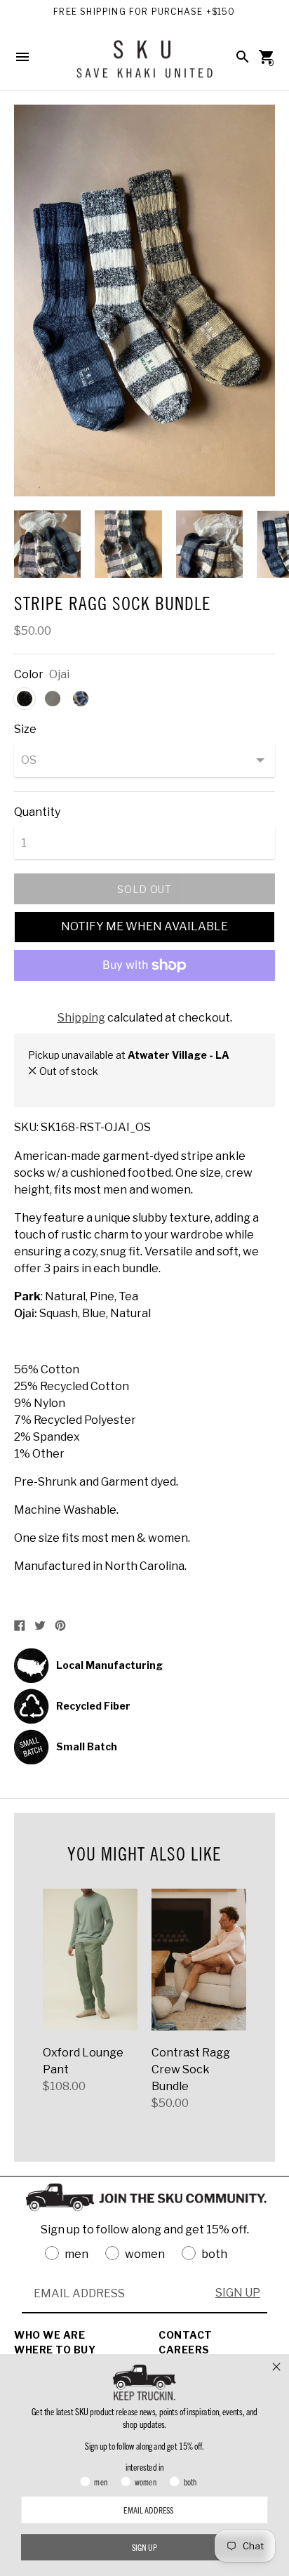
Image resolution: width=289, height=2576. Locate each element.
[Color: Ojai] (25, 699)
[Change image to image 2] (128, 544)
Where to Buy (55, 2350)
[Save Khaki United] (144, 64)
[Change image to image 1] (47, 544)
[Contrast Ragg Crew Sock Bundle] (199, 1960)
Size (25, 729)
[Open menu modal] (22, 57)
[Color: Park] (53, 699)
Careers (184, 2350)
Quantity (37, 812)
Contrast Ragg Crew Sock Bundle (191, 2069)
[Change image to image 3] (209, 544)
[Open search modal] (243, 57)
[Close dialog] (276, 2367)
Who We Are (49, 2335)
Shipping (81, 1018)
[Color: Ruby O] (81, 699)
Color (29, 675)
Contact (186, 2335)
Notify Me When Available (144, 926)
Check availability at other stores (105, 1086)
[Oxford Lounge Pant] (90, 1960)
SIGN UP (238, 2293)
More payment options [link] (144, 1002)
